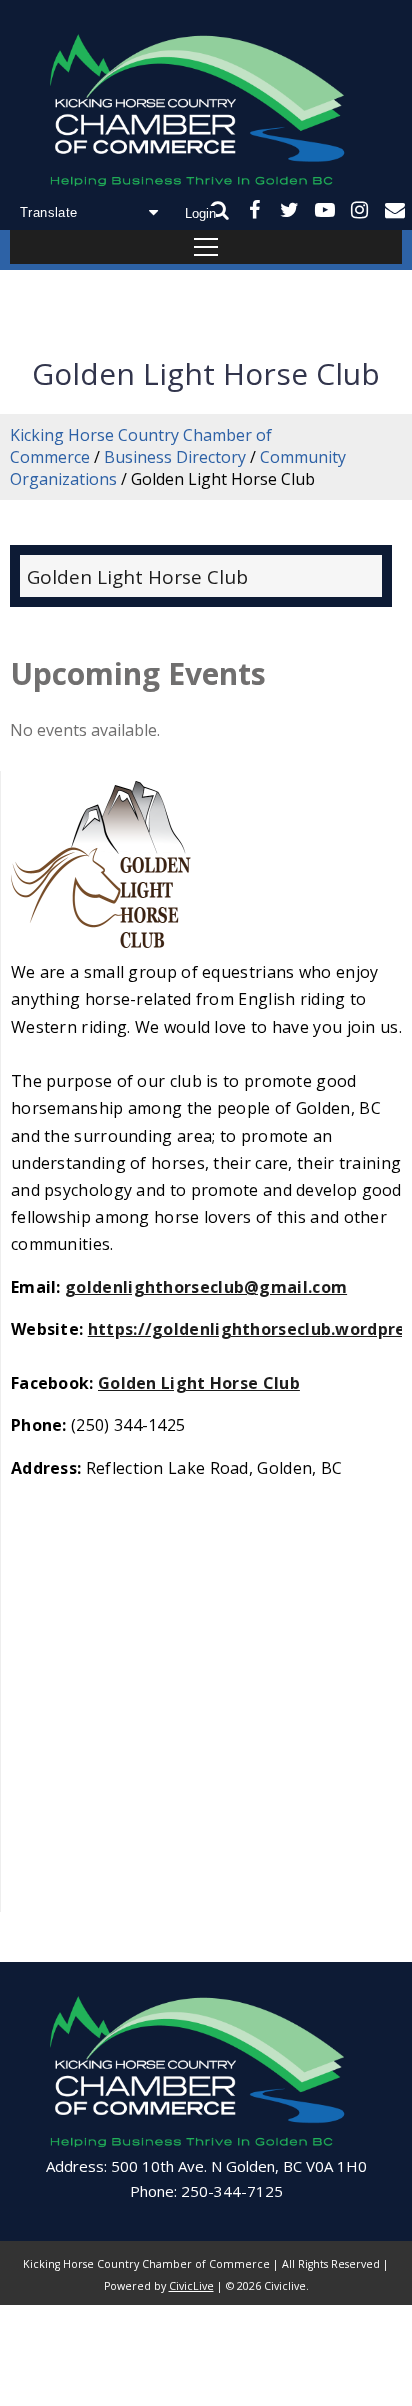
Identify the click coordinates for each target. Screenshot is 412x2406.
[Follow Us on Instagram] (359, 210)
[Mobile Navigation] (206, 247)
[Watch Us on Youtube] (324, 210)
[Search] (219, 210)
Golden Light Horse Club (137, 577)
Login (200, 213)
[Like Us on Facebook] (254, 210)
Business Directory (175, 457)
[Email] (394, 210)
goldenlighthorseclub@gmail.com (206, 1287)
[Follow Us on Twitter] (289, 210)
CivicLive (191, 2286)
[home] (206, 112)
